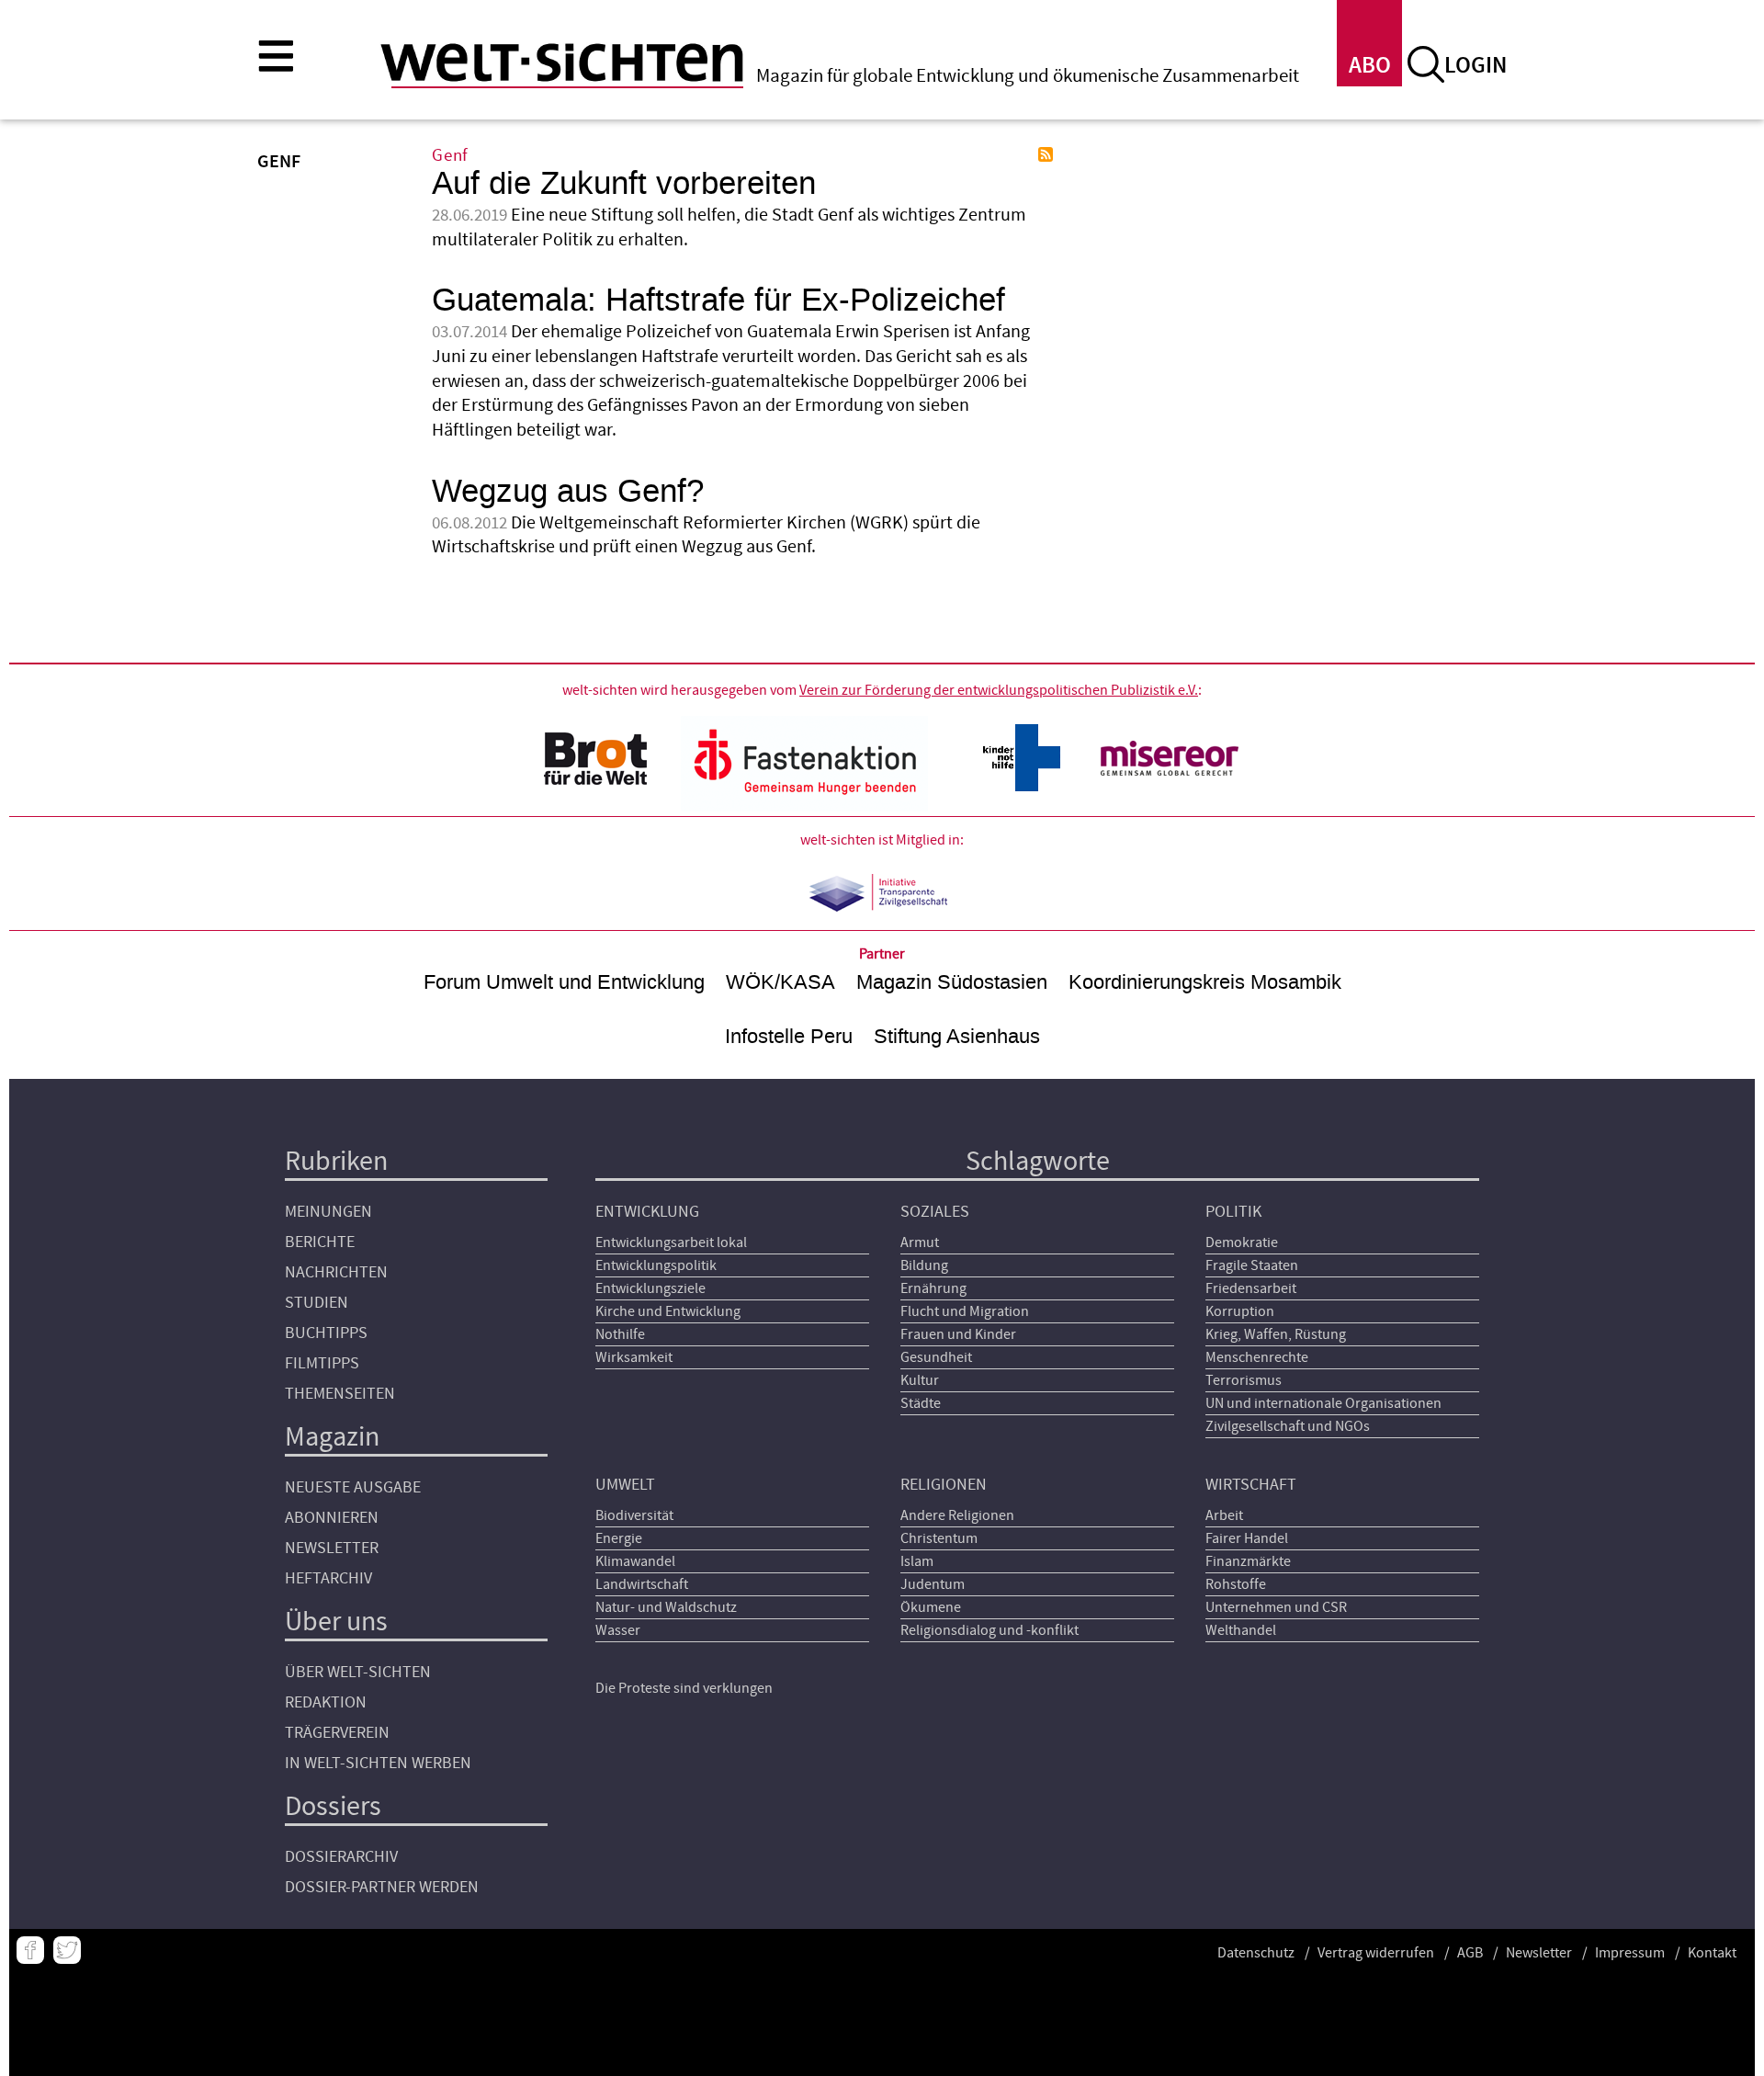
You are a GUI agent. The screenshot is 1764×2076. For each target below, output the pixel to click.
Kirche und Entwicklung (668, 1311)
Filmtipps (322, 1363)
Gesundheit (936, 1357)
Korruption (1240, 1311)
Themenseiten (340, 1394)
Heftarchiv (328, 1578)
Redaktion (326, 1702)
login (1476, 66)
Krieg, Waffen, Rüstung (1276, 1334)
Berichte (320, 1242)
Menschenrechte (1257, 1357)
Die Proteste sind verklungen (684, 1688)
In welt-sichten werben (378, 1763)
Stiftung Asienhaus (957, 1036)
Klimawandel (635, 1561)
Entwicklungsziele (650, 1288)
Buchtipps (326, 1333)
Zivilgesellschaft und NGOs (1288, 1426)
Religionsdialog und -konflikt (989, 1630)
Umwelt (625, 1485)
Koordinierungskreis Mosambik (1205, 982)
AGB (1470, 1953)
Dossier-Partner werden (382, 1887)
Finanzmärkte (1248, 1561)
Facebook (30, 1950)
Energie (619, 1538)
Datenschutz (1256, 1953)
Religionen (944, 1485)
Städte (921, 1403)
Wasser (618, 1630)
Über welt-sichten (358, 1672)
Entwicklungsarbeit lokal (671, 1242)
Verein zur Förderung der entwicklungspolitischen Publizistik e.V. (999, 690)
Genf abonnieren (1046, 154)
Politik (1233, 1212)
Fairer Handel (1247, 1538)
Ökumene (931, 1607)
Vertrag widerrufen (1376, 1953)
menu (276, 55)
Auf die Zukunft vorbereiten (624, 183)
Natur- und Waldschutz (666, 1607)
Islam (917, 1561)
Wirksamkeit (634, 1357)
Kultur (920, 1380)
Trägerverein (337, 1733)
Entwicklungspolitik (656, 1265)
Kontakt (1712, 1953)
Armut (920, 1242)
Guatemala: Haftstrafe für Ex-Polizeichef (718, 300)
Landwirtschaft (642, 1584)
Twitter (67, 1950)
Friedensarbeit (1251, 1288)
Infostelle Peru (789, 1036)
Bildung (924, 1265)
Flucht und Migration (965, 1311)
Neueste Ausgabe (353, 1487)
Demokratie (1242, 1242)
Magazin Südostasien (952, 982)
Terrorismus (1244, 1380)
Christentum (939, 1538)
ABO (1370, 66)
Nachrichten (336, 1272)
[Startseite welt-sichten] (562, 62)
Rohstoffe (1236, 1584)
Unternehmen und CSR (1276, 1607)
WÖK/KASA (780, 982)
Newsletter (332, 1548)
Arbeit (1224, 1515)
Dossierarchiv (341, 1857)
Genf (450, 156)
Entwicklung (647, 1212)
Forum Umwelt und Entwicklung (564, 982)
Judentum (933, 1584)
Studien (317, 1303)
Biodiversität (634, 1515)
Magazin (332, 1437)
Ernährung (933, 1288)
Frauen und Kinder (958, 1334)
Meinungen (328, 1212)
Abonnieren (332, 1518)
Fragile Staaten (1252, 1265)
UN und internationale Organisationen (1323, 1403)
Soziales (935, 1212)
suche (1426, 64)
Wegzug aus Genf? (568, 491)
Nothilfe (620, 1334)
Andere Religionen (957, 1515)
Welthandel (1241, 1630)
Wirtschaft (1251, 1485)
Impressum (1630, 1953)
